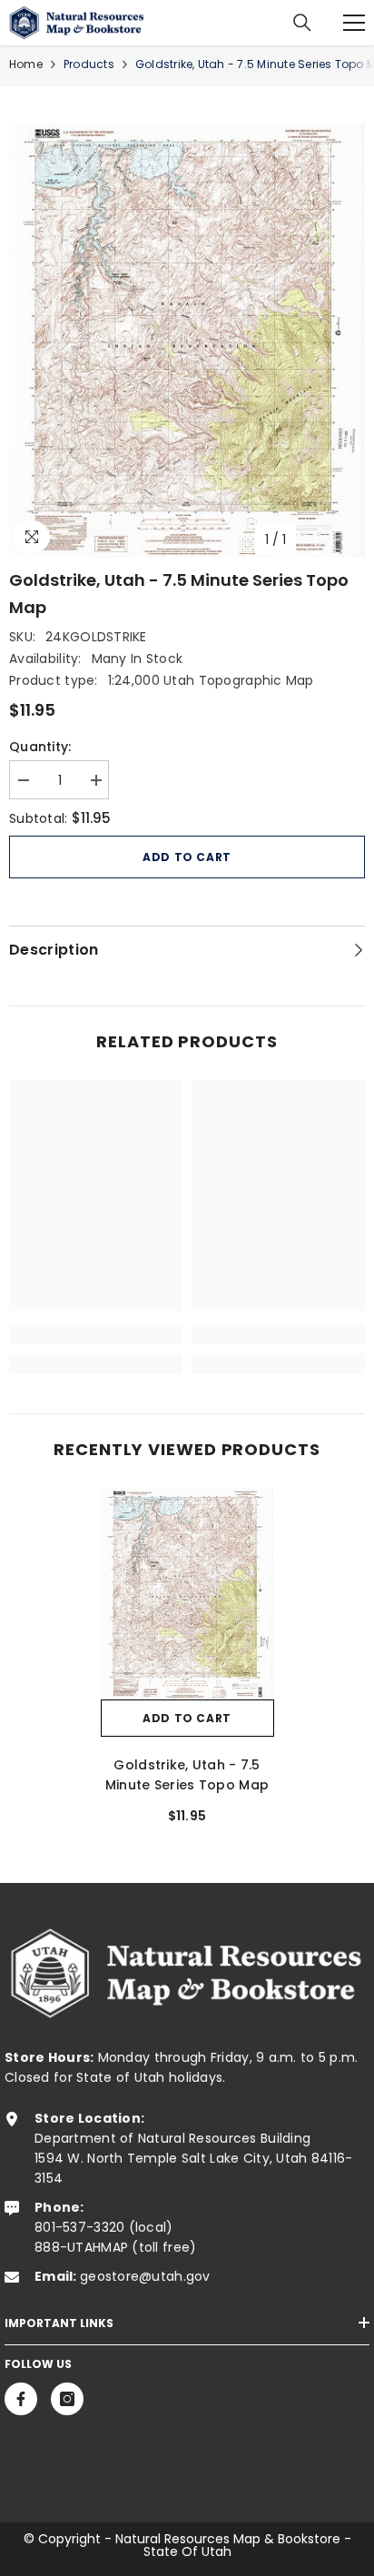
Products (89, 64)
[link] (96, 1334)
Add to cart (187, 857)
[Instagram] (67, 2399)
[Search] (302, 23)
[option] (187, 340)
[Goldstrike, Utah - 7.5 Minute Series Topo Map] (187, 1594)
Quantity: (40, 747)
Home (26, 64)
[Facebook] (21, 2399)
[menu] (354, 23)
